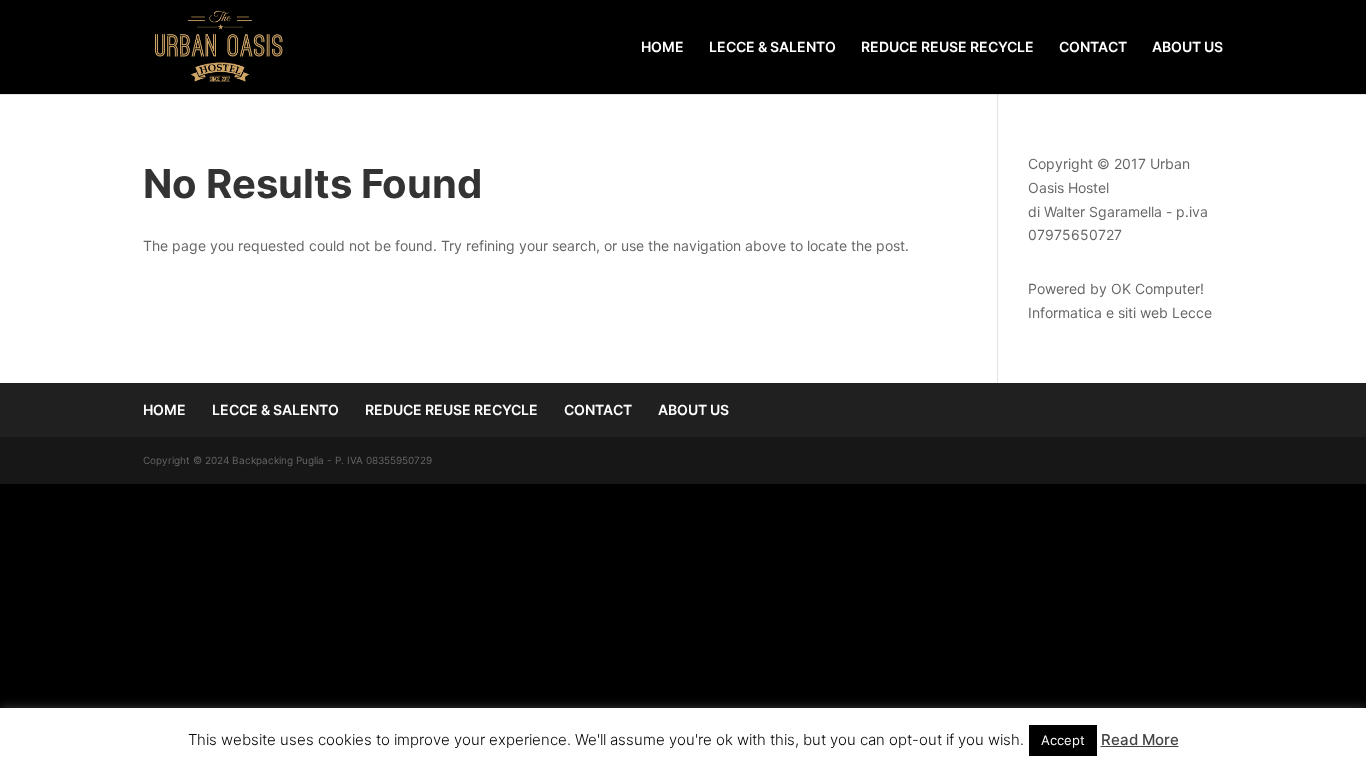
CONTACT (1093, 47)
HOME (662, 47)
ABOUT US (1187, 47)
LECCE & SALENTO (772, 47)
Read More (1140, 739)
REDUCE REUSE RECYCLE (947, 47)
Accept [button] (1063, 740)
